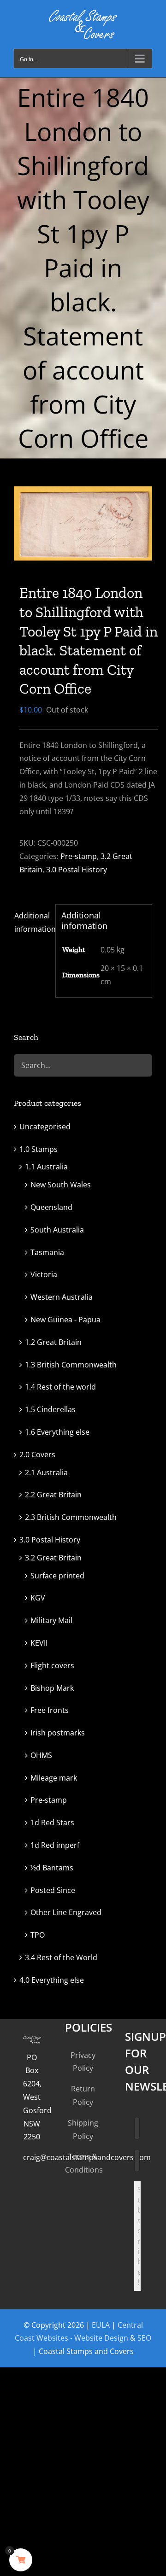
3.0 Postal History (77, 870)
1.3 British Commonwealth (71, 1365)
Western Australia (62, 1297)
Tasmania (47, 1252)
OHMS (41, 1755)
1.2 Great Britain (53, 1342)
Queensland (51, 1207)
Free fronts (50, 1710)
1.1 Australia (46, 1167)
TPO (38, 1935)
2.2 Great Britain (53, 1495)
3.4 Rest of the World (61, 1957)
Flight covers (52, 1665)
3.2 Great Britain (53, 1558)
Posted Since (53, 1890)
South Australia (57, 1230)
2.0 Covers (37, 1454)
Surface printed (57, 1576)
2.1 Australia (46, 1472)
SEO (144, 2338)
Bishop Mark (52, 1688)
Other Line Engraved (66, 1912)
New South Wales (61, 1185)
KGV (38, 1598)
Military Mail (51, 1620)
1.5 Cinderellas (50, 1409)
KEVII (39, 1643)
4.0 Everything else (52, 1980)
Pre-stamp (79, 856)
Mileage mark (54, 1778)
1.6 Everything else (57, 1432)
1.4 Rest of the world (60, 1387)
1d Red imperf (55, 1845)
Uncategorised (45, 1127)
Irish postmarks (58, 1733)
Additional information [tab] (32, 922)
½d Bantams (52, 1868)
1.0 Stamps (39, 1149)
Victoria (44, 1274)
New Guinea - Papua (65, 1320)
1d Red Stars (52, 1822)
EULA (101, 2325)
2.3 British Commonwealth (71, 1517)
